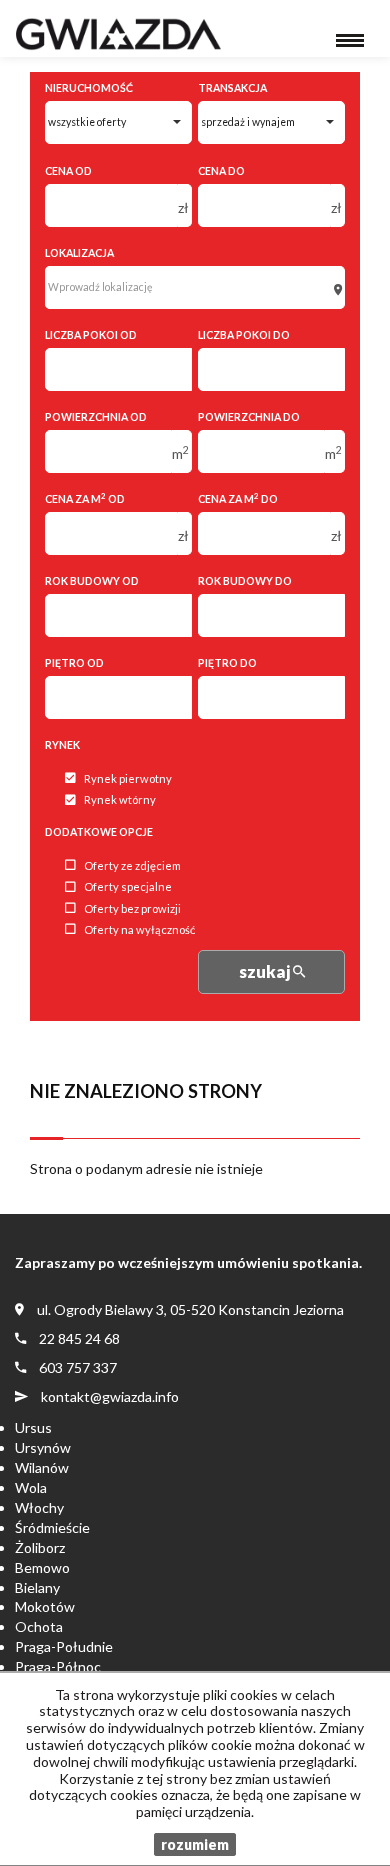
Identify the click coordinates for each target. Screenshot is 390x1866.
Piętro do (227, 663)
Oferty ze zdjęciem (132, 865)
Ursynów (43, 1447)
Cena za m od (85, 498)
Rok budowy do (245, 581)
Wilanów (42, 1467)
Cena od (68, 171)
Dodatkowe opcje (99, 832)
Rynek (62, 745)
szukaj (266, 971)
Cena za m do (238, 498)
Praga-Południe (64, 1646)
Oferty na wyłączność (139, 929)
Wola (31, 1487)
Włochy (39, 1507)
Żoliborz (40, 1547)
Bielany (37, 1587)
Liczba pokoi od (91, 335)
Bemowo (42, 1567)
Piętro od (74, 663)
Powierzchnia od (96, 417)
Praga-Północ (58, 1666)
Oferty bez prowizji (132, 908)
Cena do (221, 171)
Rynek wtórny (120, 800)
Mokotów (45, 1606)
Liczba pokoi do (244, 335)
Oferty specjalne (128, 887)
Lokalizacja (79, 253)
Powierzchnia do (249, 417)
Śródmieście (52, 1527)
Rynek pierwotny (128, 778)
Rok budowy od (92, 581)
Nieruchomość (89, 88)
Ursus (33, 1427)
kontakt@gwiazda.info (110, 1396)
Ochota (39, 1626)
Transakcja (232, 88)
